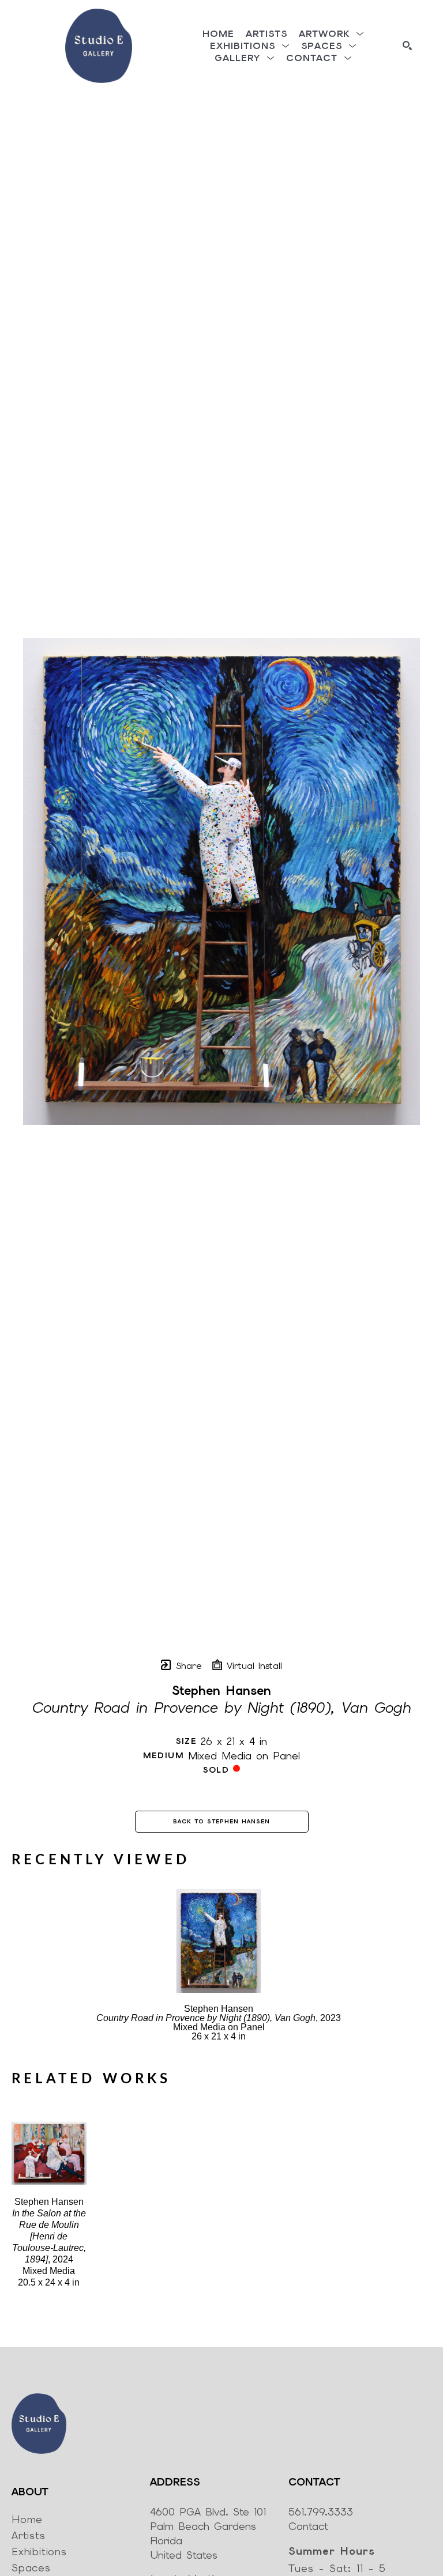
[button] (331, 34)
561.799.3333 (321, 2512)
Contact (308, 2526)
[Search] (407, 46)
